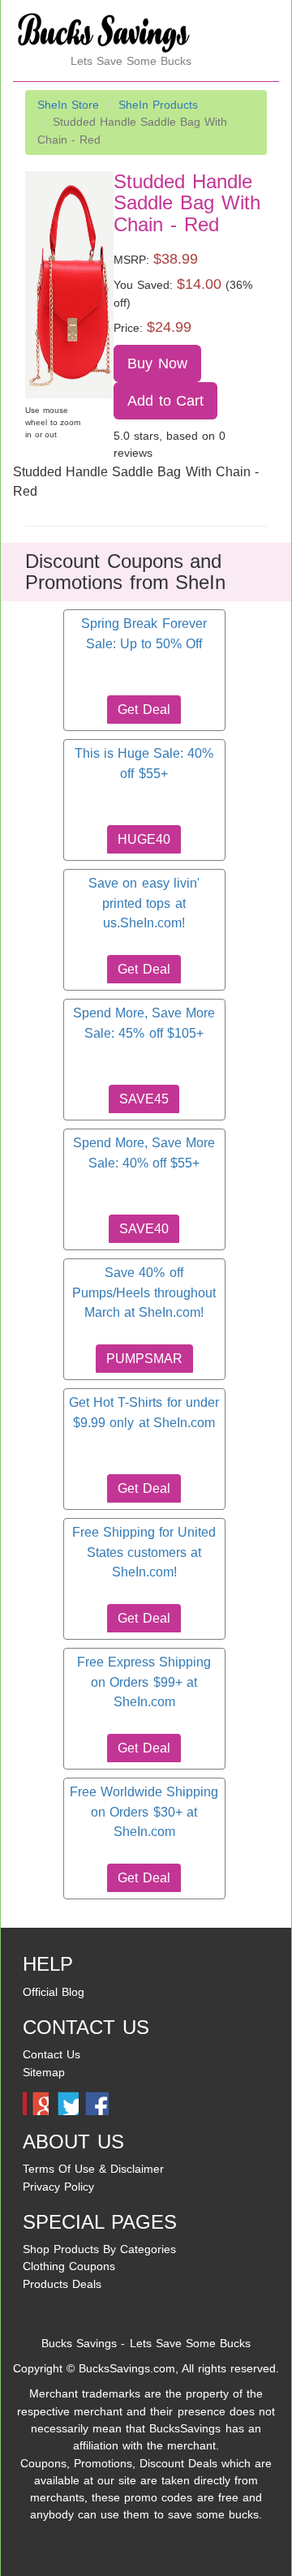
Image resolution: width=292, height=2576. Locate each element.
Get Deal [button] (144, 710)
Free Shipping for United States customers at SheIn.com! (144, 1552)
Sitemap (44, 2072)
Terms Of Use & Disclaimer (93, 2169)
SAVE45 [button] (144, 1099)
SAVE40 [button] (144, 1229)
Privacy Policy (58, 2187)
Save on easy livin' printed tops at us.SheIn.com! (144, 903)
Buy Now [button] (157, 363)
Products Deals (62, 2284)
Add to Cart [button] (165, 401)
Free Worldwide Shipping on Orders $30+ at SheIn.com (144, 1812)
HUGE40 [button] (144, 839)
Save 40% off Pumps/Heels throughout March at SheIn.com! (144, 1292)
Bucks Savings (79, 2343)
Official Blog (54, 1992)
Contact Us (52, 2054)
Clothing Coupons (69, 2266)
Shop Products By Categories (99, 2249)
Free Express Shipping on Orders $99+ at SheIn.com (144, 1682)
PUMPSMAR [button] (144, 1359)
